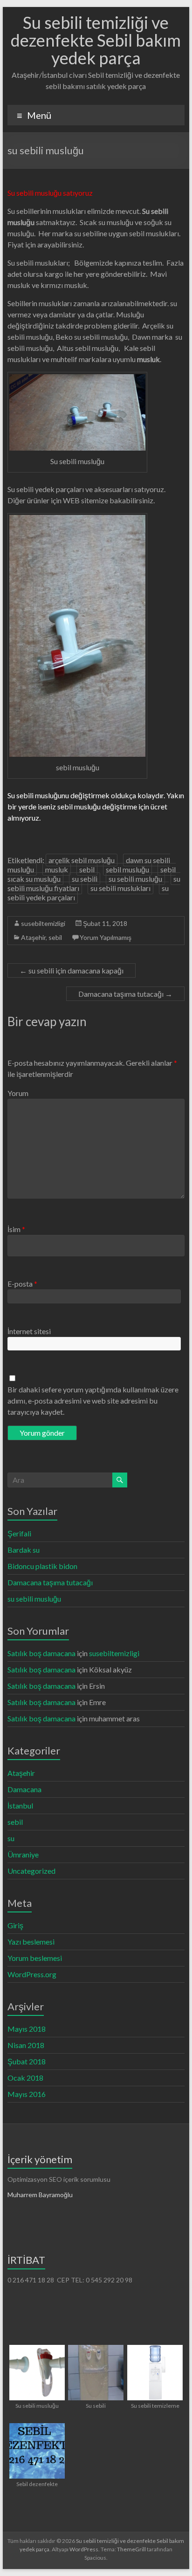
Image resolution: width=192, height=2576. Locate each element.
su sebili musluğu (135, 879)
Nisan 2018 (26, 2045)
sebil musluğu (127, 869)
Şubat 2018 (27, 2061)
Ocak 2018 (25, 2078)
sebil (87, 869)
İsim (16, 1229)
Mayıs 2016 (27, 2094)
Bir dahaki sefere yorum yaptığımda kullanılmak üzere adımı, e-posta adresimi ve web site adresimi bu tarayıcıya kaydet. (93, 1401)
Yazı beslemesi (31, 1942)
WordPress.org (32, 1974)
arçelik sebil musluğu (82, 860)
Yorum (18, 1093)
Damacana (24, 1789)
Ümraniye (23, 1854)
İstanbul (20, 1805)
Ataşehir (33, 937)
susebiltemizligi (43, 923)
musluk (57, 869)
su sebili (85, 879)
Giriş (15, 1925)
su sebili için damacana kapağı (72, 970)
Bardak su (24, 1550)
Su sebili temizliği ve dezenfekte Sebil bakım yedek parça (96, 40)
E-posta (22, 1284)
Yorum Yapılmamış (106, 937)
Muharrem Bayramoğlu (40, 2195)
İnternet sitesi (29, 1331)
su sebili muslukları (120, 888)
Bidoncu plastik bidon (42, 1566)
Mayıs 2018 (27, 2029)
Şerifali (19, 1533)
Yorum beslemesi (35, 1958)
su (11, 1838)
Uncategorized (31, 1871)
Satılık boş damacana (41, 1653)
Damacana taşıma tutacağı (125, 994)
